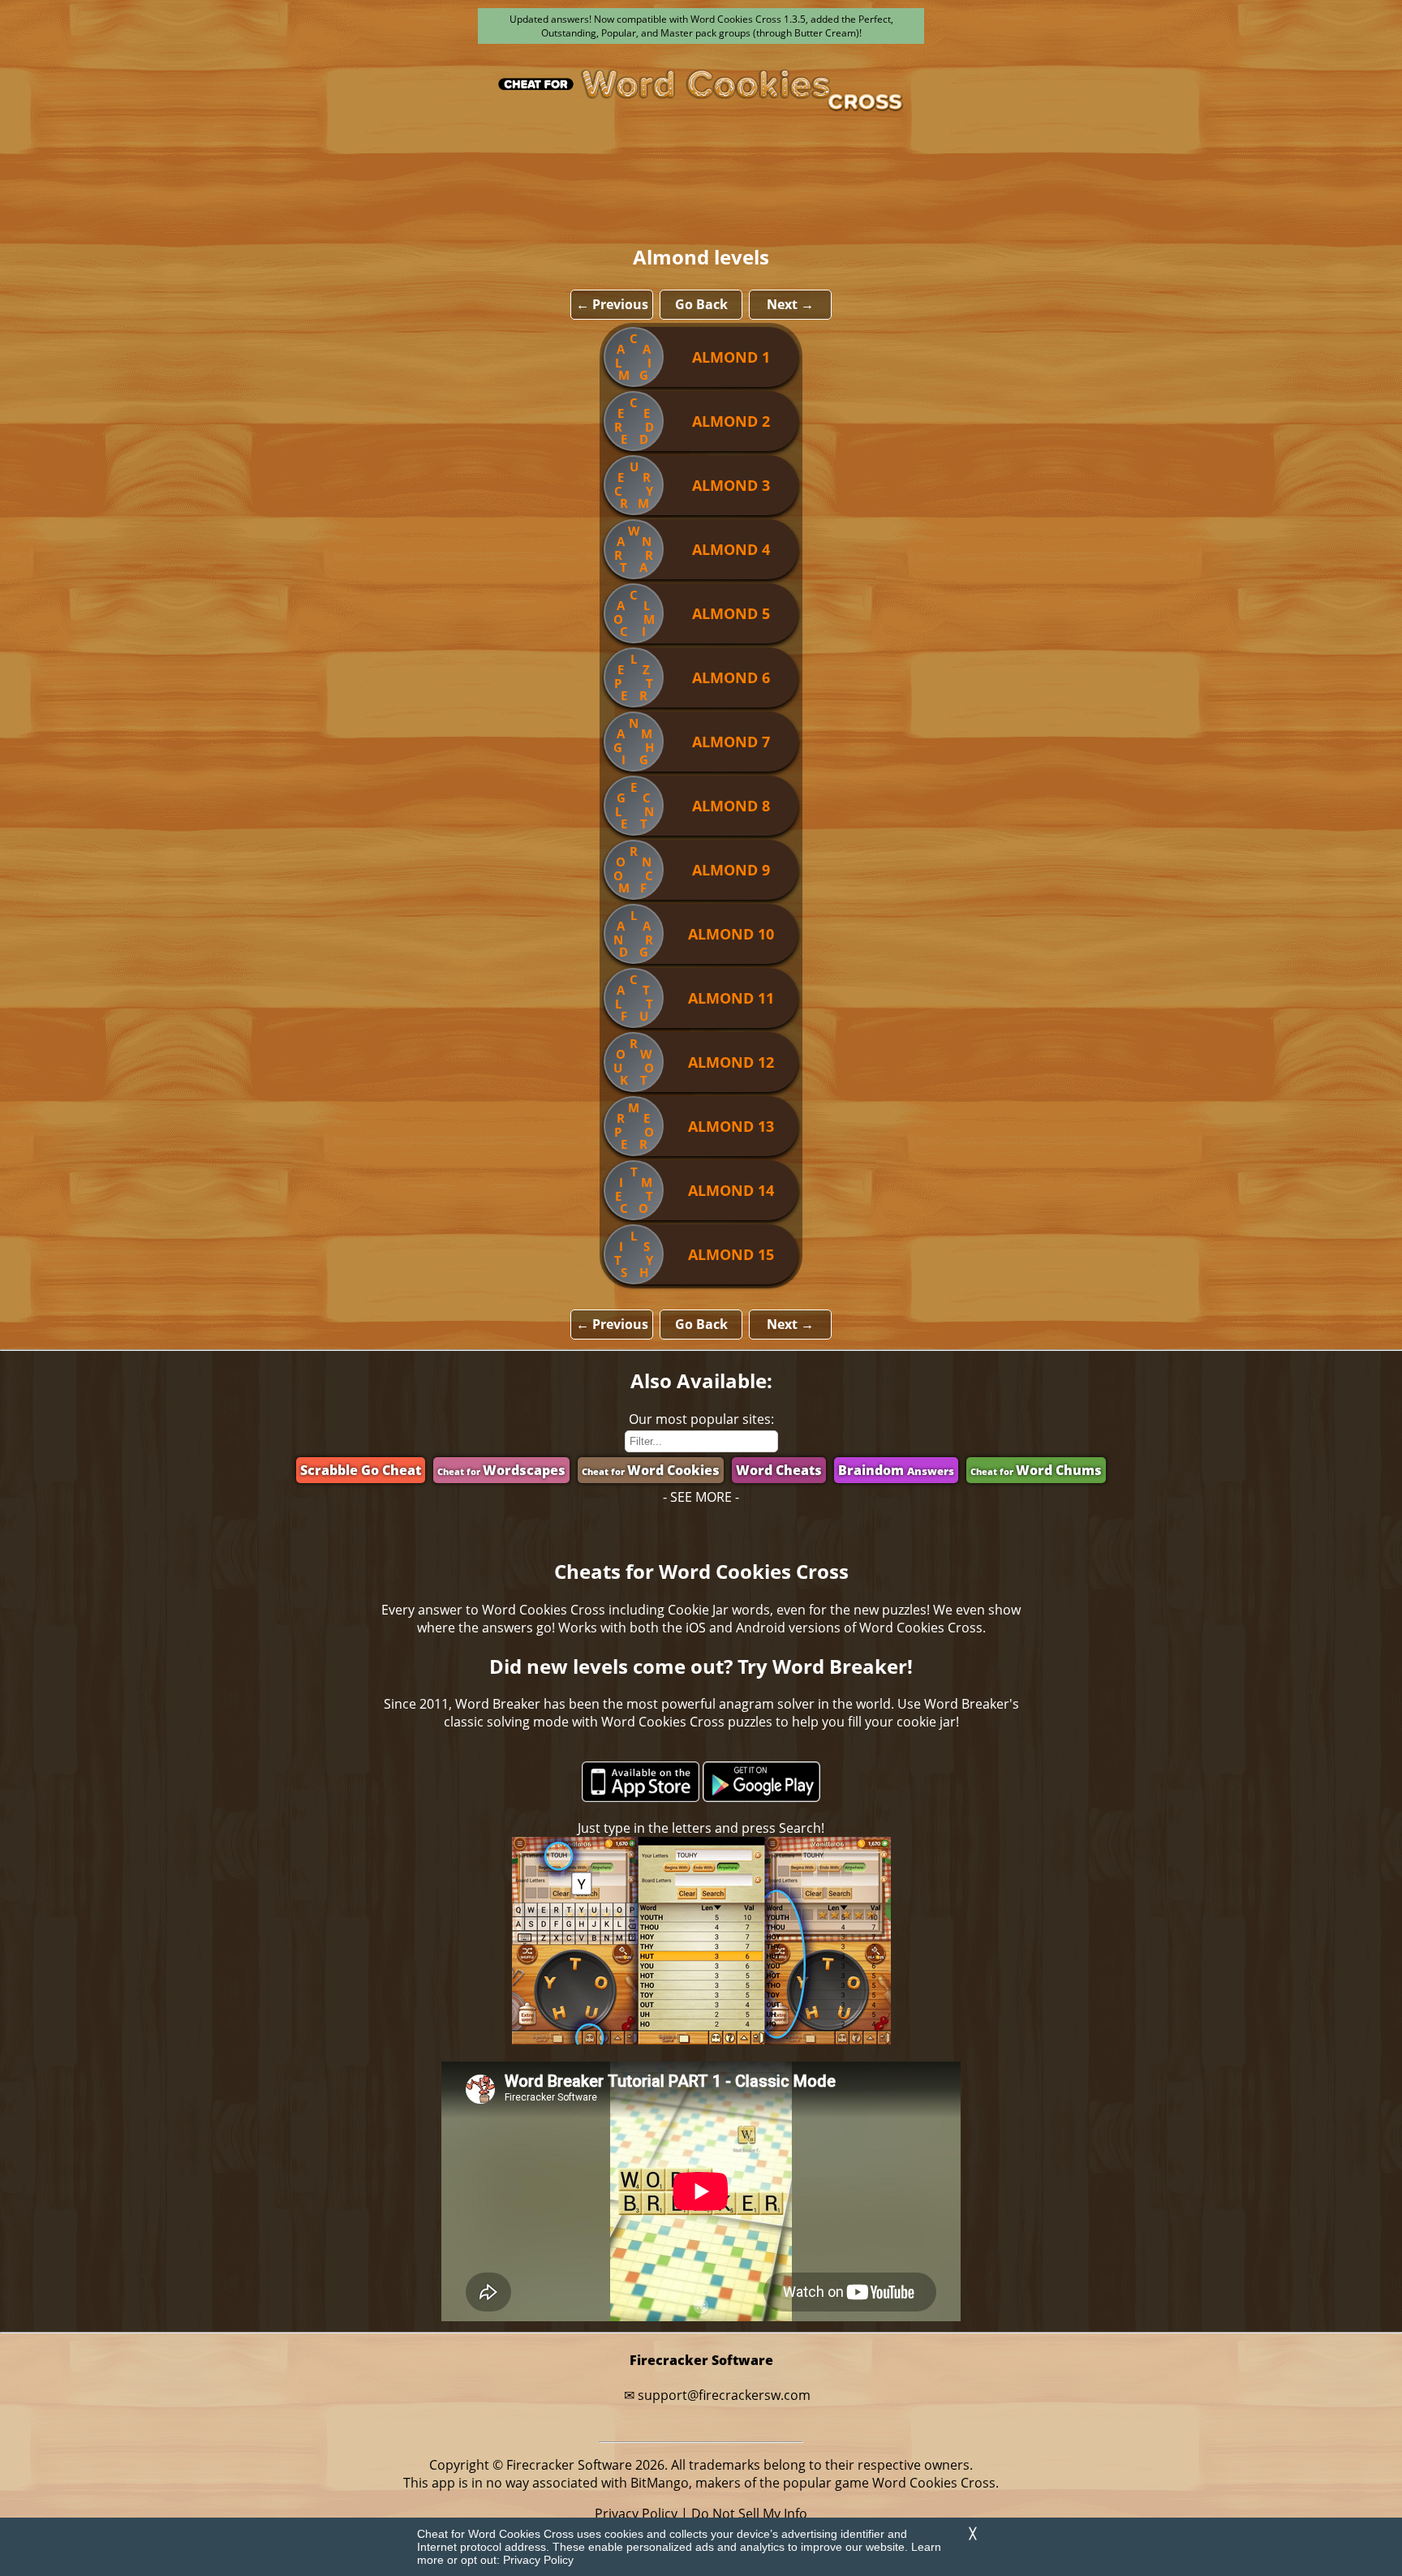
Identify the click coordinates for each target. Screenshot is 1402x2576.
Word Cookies (651, 1470)
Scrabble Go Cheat (361, 1470)
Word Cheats (779, 1470)
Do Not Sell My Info (749, 2514)
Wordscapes (501, 1470)
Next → (790, 304)
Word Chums (1036, 1470)
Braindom (896, 1470)
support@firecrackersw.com (724, 2395)
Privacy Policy (538, 2560)
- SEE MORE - (701, 1497)
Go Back (701, 304)
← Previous (612, 304)
